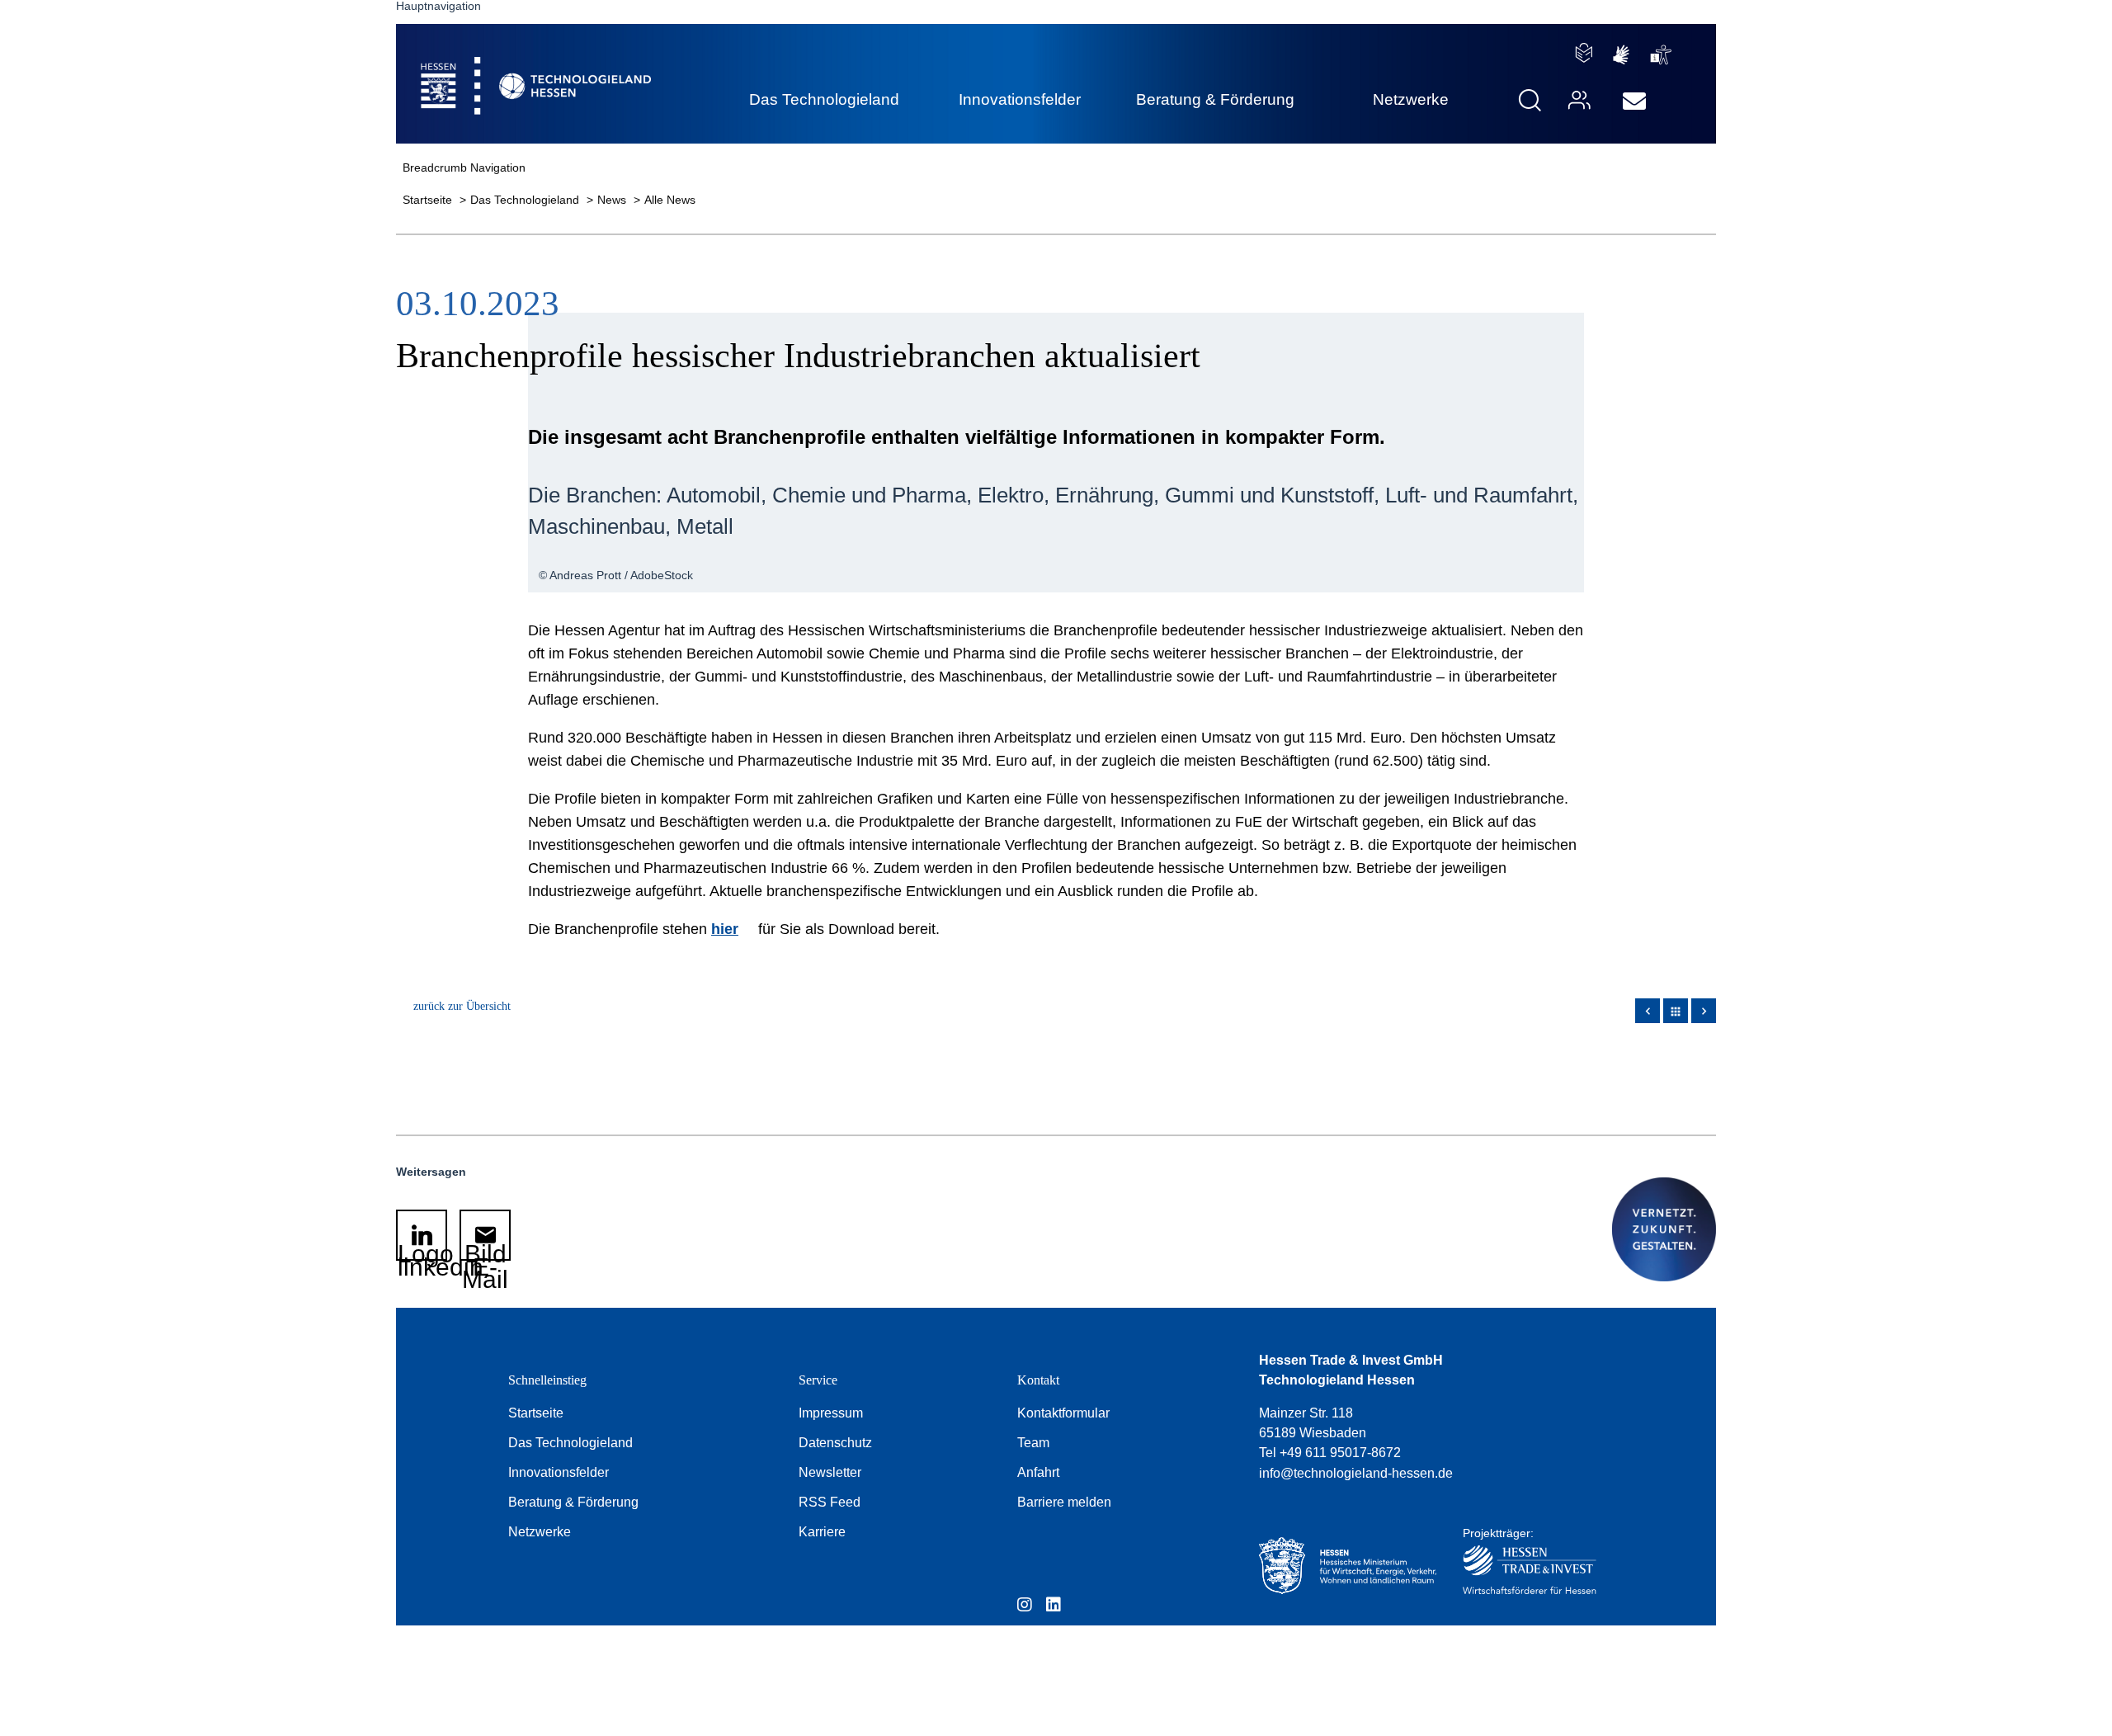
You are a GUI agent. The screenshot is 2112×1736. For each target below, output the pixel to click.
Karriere (822, 1532)
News (613, 200)
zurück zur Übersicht (462, 1006)
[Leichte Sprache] (1584, 53)
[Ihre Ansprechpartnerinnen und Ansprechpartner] (1577, 100)
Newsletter (830, 1472)
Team (1033, 1443)
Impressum (831, 1413)
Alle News (670, 200)
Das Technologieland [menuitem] (824, 99)
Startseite (429, 200)
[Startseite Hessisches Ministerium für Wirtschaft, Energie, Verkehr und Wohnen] (1344, 1566)
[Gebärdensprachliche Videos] (1621, 55)
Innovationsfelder (559, 1472)
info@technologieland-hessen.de (1356, 1473)
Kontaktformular (1063, 1413)
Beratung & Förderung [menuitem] (1215, 99)
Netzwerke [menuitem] (1411, 99)
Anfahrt (1038, 1472)
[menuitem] (1634, 101)
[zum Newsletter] (1634, 101)
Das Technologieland (526, 200)
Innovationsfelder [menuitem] (1020, 99)
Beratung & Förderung (573, 1502)
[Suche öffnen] (1530, 100)
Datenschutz (835, 1443)
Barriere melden (1064, 1502)
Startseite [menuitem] (498, 66)
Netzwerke (540, 1532)
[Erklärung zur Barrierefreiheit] (1661, 55)
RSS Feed (830, 1502)
